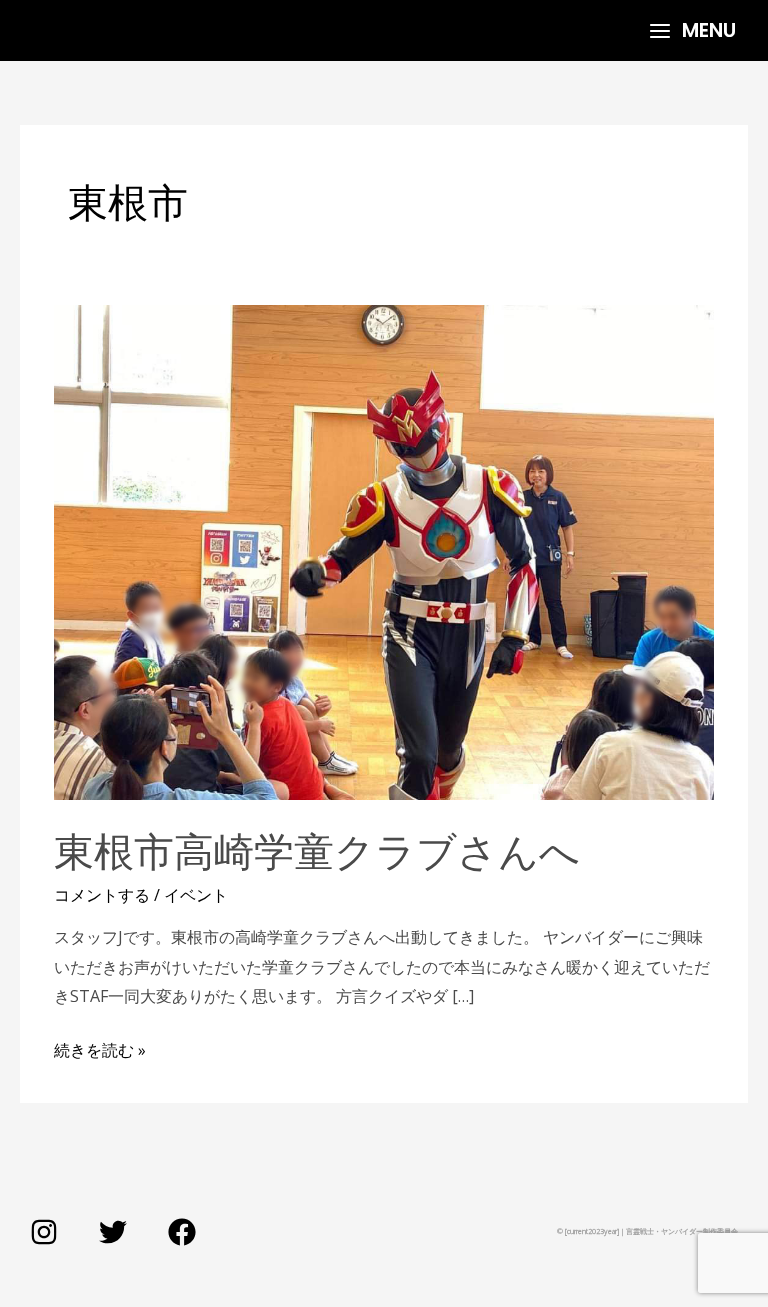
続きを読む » (100, 1048)
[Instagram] (44, 1232)
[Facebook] (182, 1232)
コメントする (102, 895)
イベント (196, 895)
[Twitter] (113, 1232)
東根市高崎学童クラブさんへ (317, 849)
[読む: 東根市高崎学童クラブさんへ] (384, 551)
